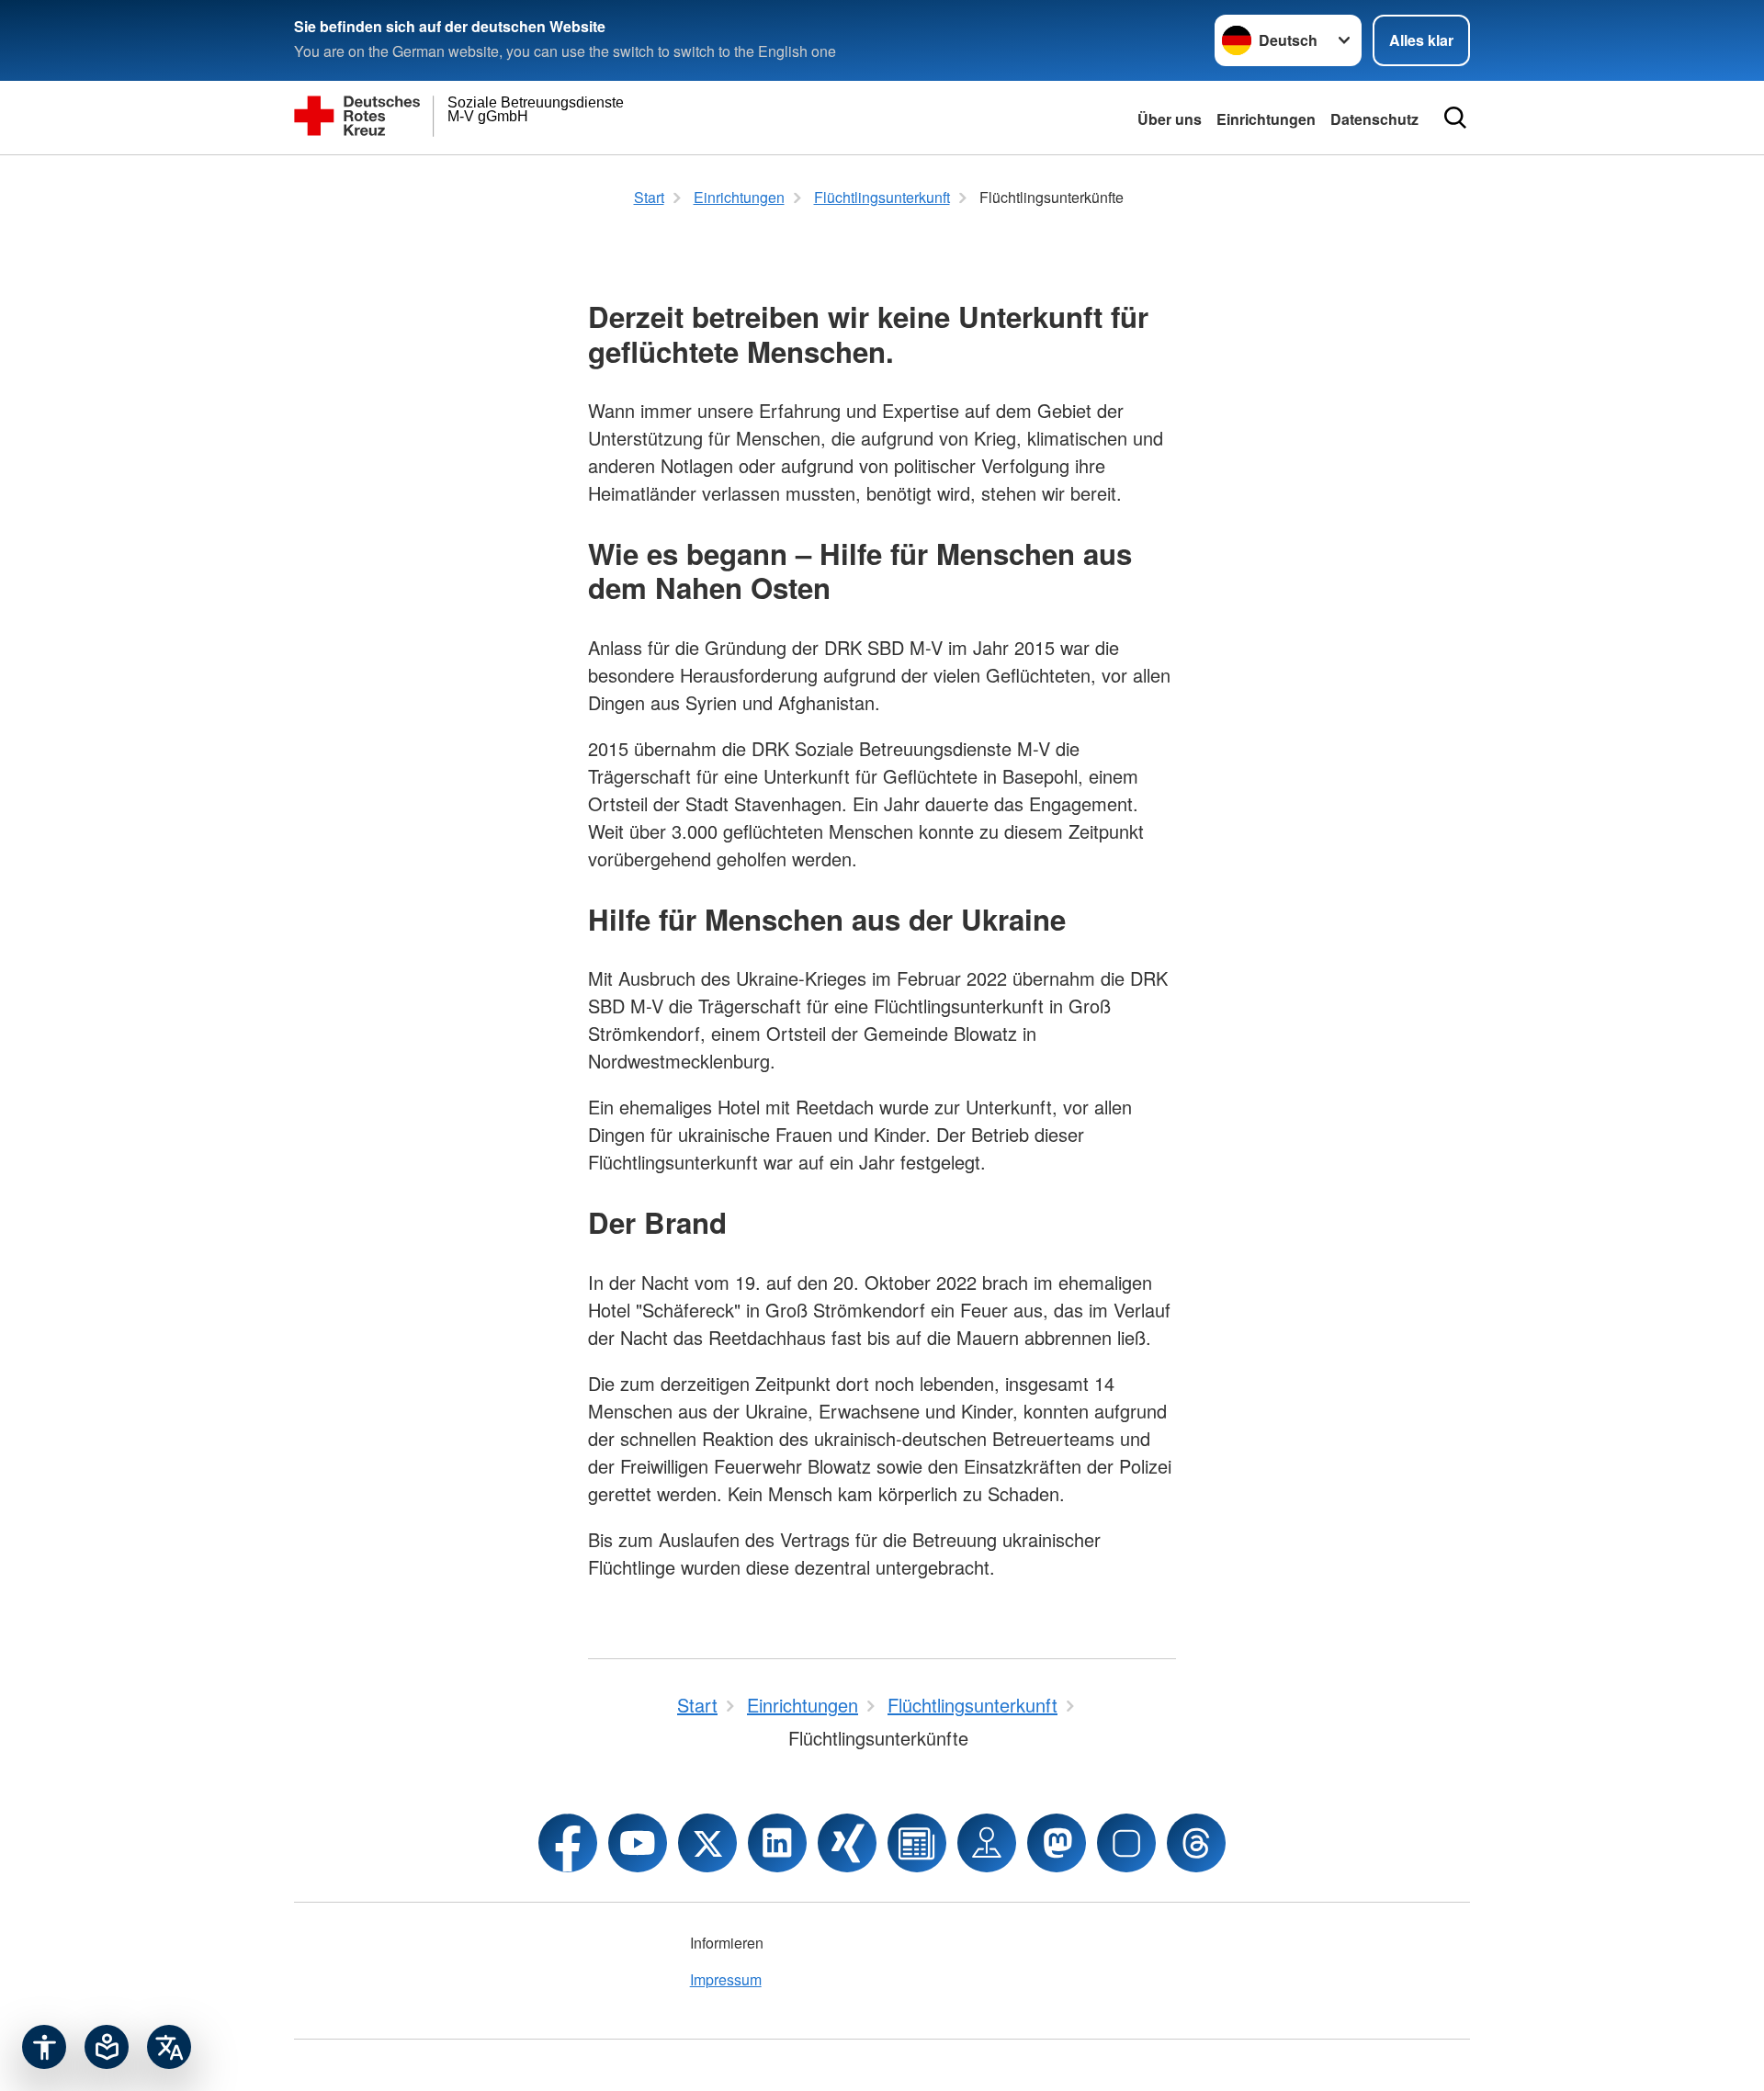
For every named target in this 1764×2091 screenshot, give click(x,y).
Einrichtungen (1266, 119)
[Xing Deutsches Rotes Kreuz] (847, 1843)
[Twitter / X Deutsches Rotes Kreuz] (707, 1843)
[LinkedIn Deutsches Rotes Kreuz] (777, 1843)
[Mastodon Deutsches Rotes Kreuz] (1057, 1843)
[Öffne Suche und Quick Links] (1455, 118)
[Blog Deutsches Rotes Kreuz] (917, 1843)
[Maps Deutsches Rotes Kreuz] (987, 1843)
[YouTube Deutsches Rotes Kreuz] (638, 1843)
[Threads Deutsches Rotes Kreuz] (1196, 1843)
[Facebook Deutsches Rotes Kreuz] (568, 1843)
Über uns (1170, 119)
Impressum (726, 1979)
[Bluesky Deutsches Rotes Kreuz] (1126, 1843)
